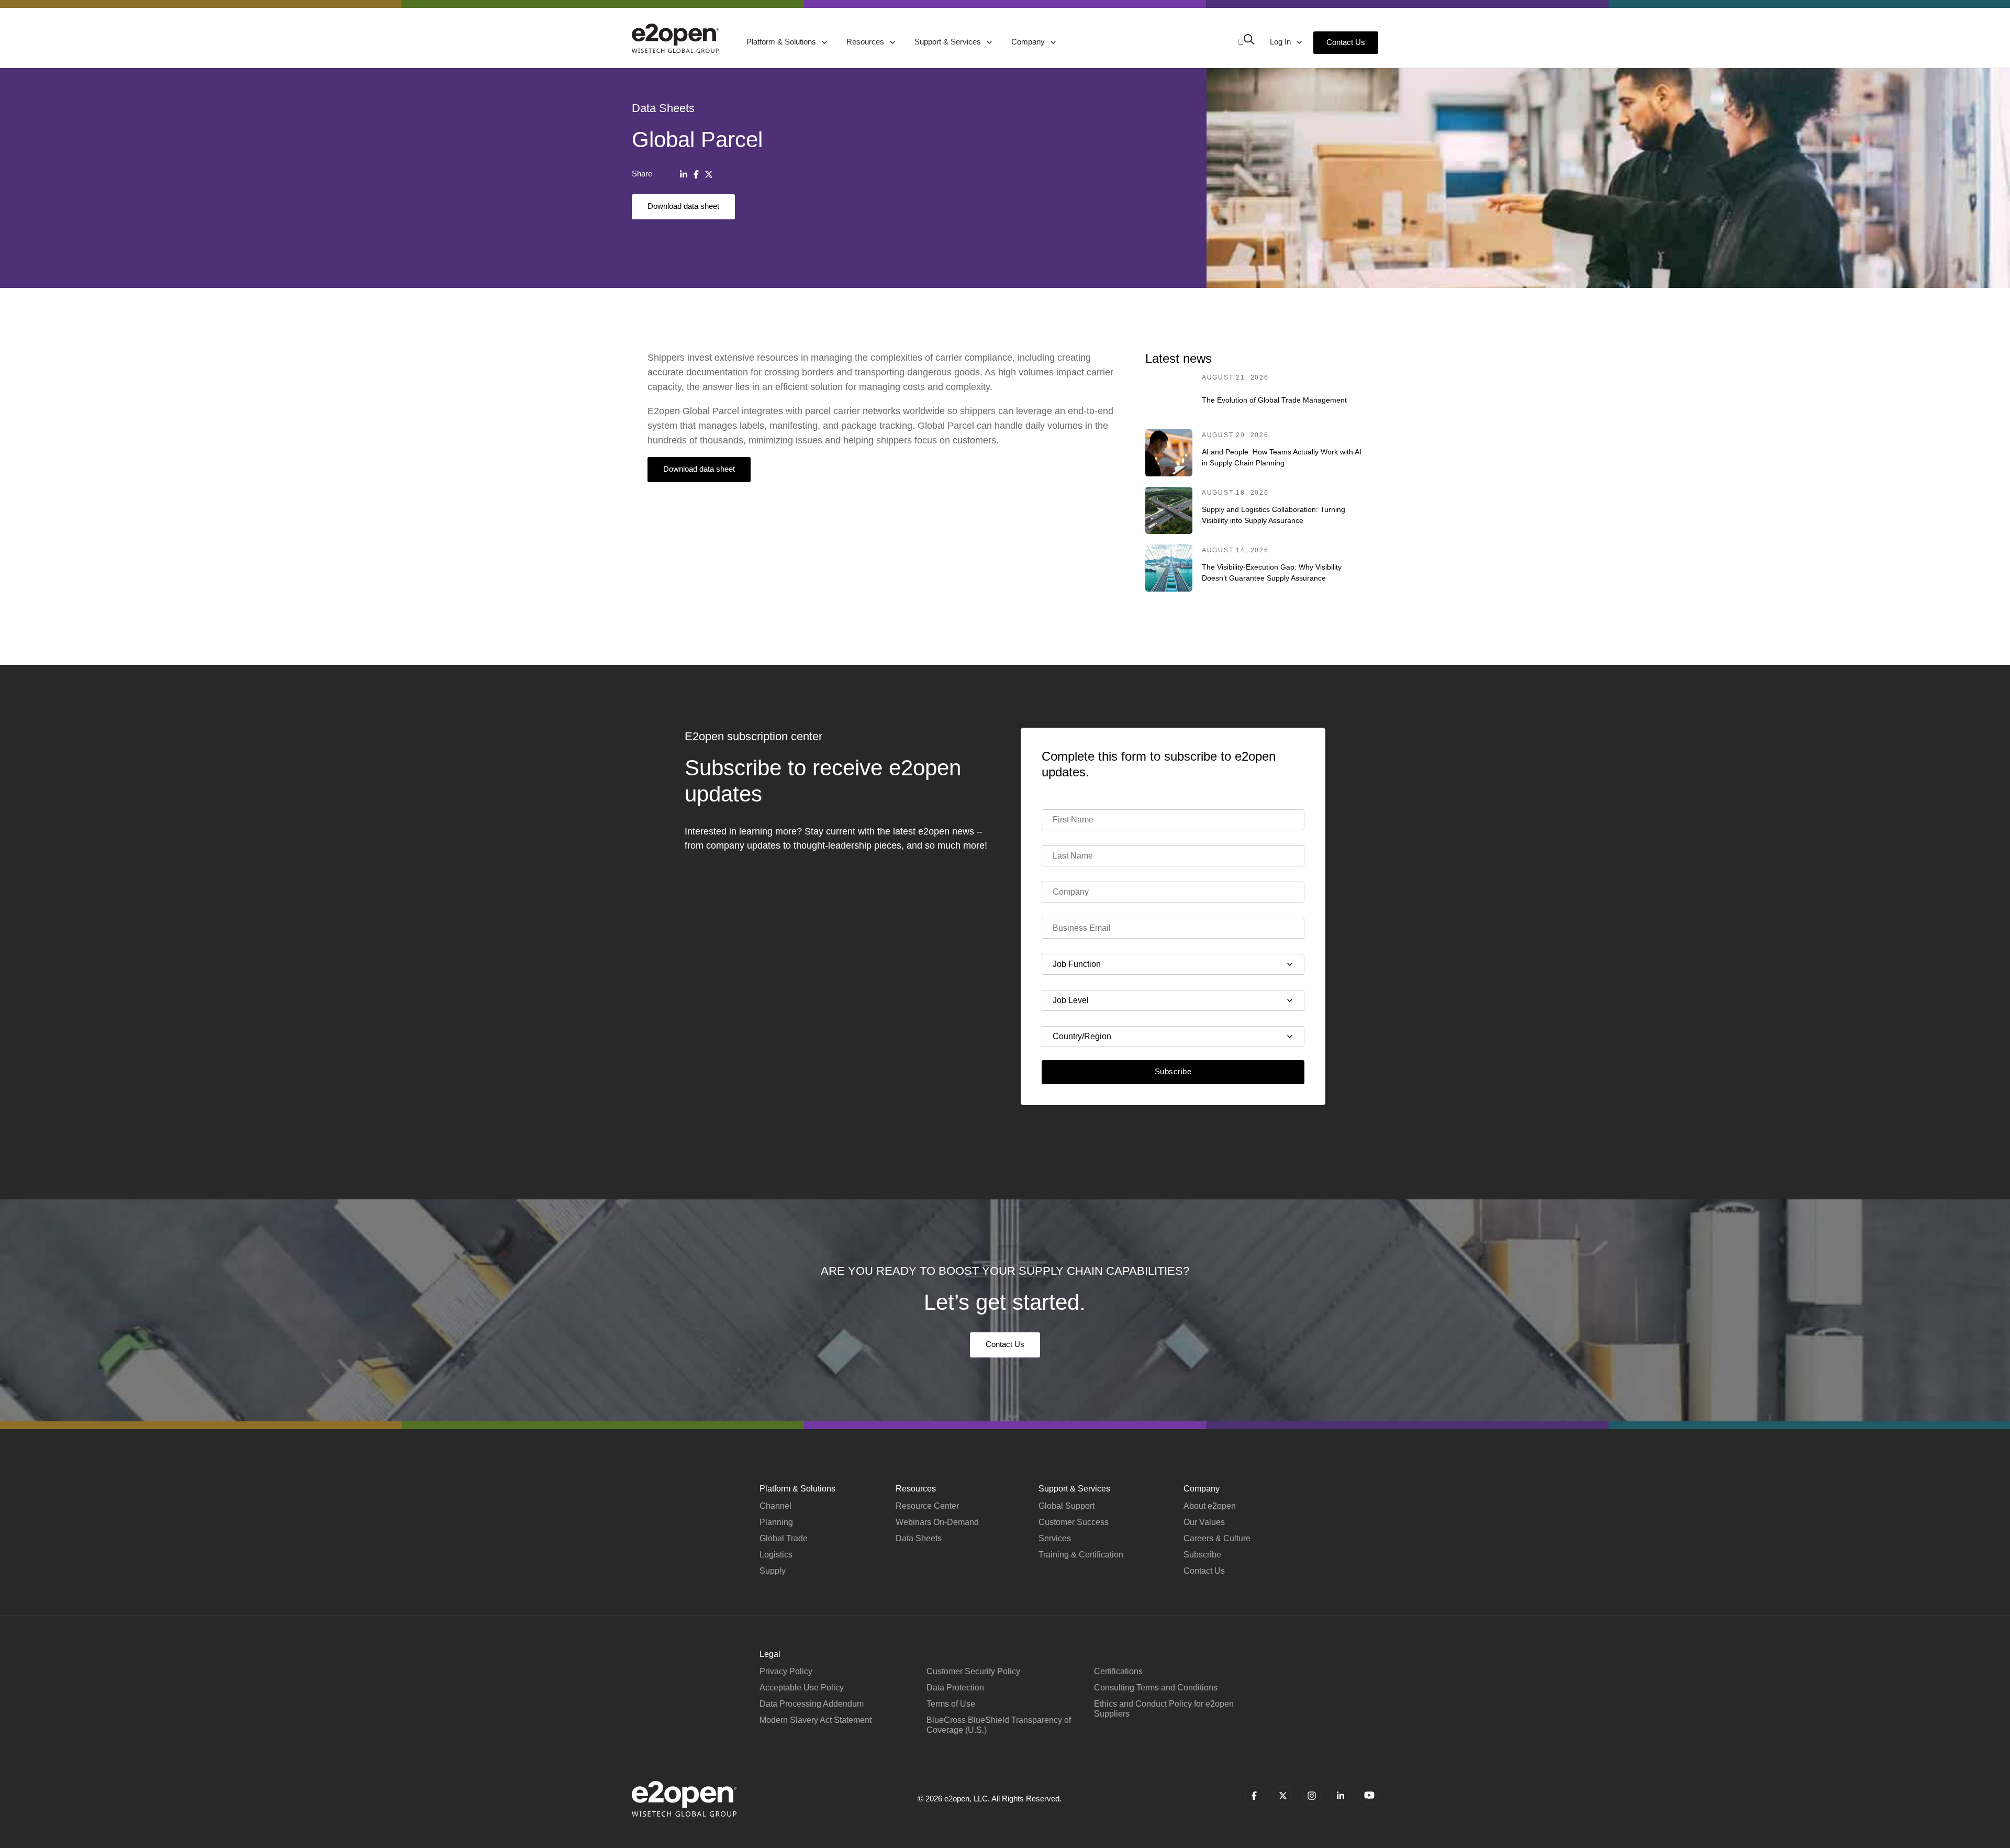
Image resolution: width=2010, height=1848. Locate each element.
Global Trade (784, 1538)
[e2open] (675, 38)
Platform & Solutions (782, 42)
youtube (1369, 1795)
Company (1029, 42)
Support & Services (949, 42)
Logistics (776, 1555)
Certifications (1118, 1671)
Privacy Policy (786, 1671)
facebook (1254, 1795)
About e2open (1210, 1506)
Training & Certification (1081, 1555)
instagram (1311, 1795)
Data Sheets (919, 1538)
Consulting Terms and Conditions (1156, 1688)
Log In (1281, 42)
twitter (1283, 1795)
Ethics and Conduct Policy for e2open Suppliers (1164, 1709)
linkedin (1340, 1795)
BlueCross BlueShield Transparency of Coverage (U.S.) (999, 1725)
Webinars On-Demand (937, 1522)
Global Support (1067, 1506)
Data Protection (955, 1688)
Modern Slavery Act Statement (816, 1720)
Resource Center (927, 1506)
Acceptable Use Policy (802, 1688)
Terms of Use (951, 1704)
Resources (866, 42)
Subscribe (1173, 1071)
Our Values (1204, 1522)
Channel (775, 1506)
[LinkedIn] (684, 174)
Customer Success (1074, 1522)
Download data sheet (683, 206)
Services (1055, 1538)
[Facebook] (696, 174)
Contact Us (1346, 42)
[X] (709, 174)
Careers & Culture (1217, 1538)
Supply (773, 1571)
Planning (776, 1522)
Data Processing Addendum (812, 1704)
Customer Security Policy (973, 1671)
